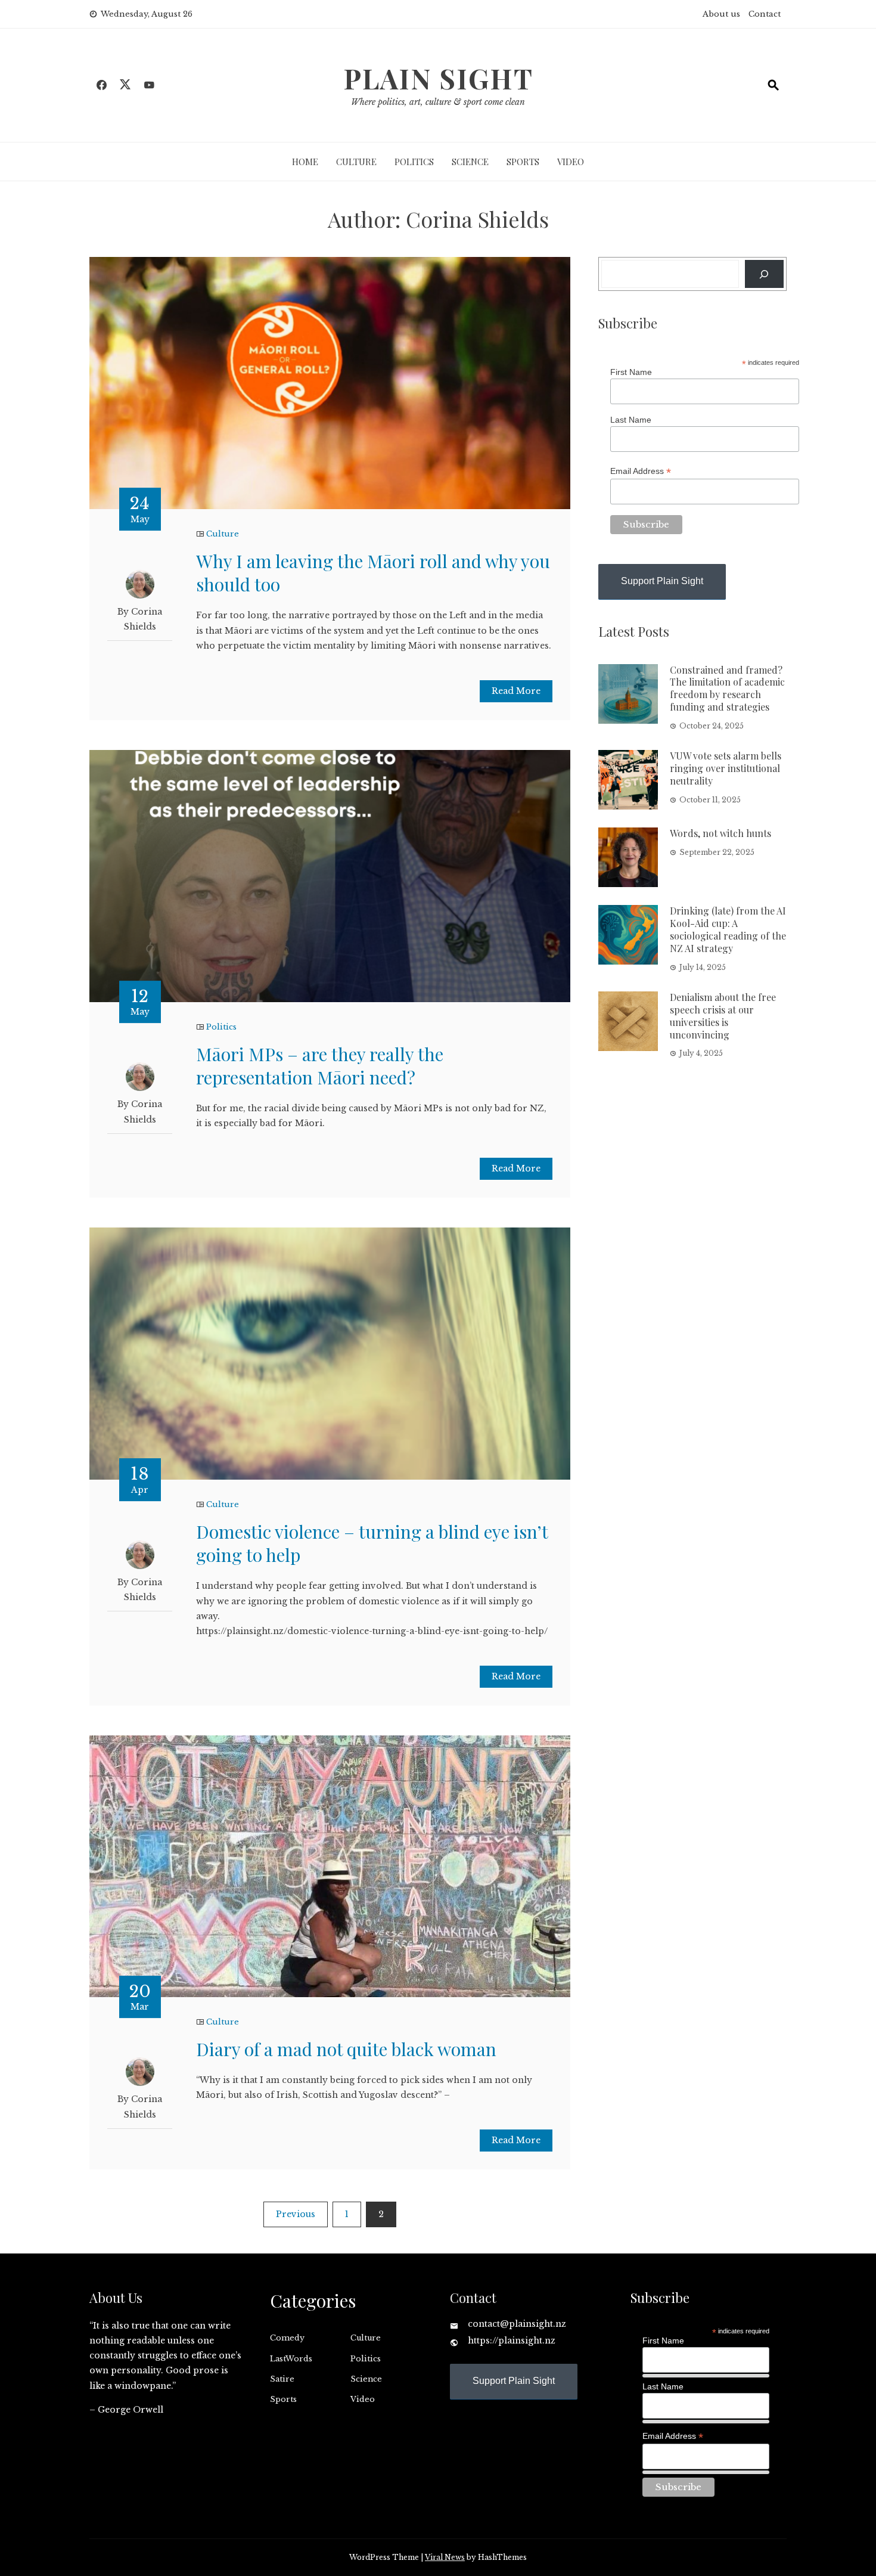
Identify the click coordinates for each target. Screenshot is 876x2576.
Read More (516, 691)
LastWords (291, 2359)
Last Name (631, 420)
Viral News (445, 2557)
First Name (631, 372)
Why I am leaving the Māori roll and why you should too (373, 573)
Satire (282, 2379)
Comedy (287, 2338)
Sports (523, 162)
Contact (765, 14)
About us (721, 14)
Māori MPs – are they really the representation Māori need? (320, 1066)
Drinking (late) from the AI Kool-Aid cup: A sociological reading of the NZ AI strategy (728, 929)
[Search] (764, 274)
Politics (414, 162)
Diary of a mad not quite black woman (346, 2049)
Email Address (641, 471)
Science (470, 162)
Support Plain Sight (662, 581)
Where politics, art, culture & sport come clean (438, 102)
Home (305, 162)
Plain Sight (438, 78)
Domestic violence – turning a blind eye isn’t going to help (372, 1543)
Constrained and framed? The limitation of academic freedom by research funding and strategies (727, 688)
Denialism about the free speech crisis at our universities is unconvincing (723, 1016)
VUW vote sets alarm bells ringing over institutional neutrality (726, 768)
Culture (356, 162)
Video (571, 162)
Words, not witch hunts (720, 833)
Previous (296, 2214)
